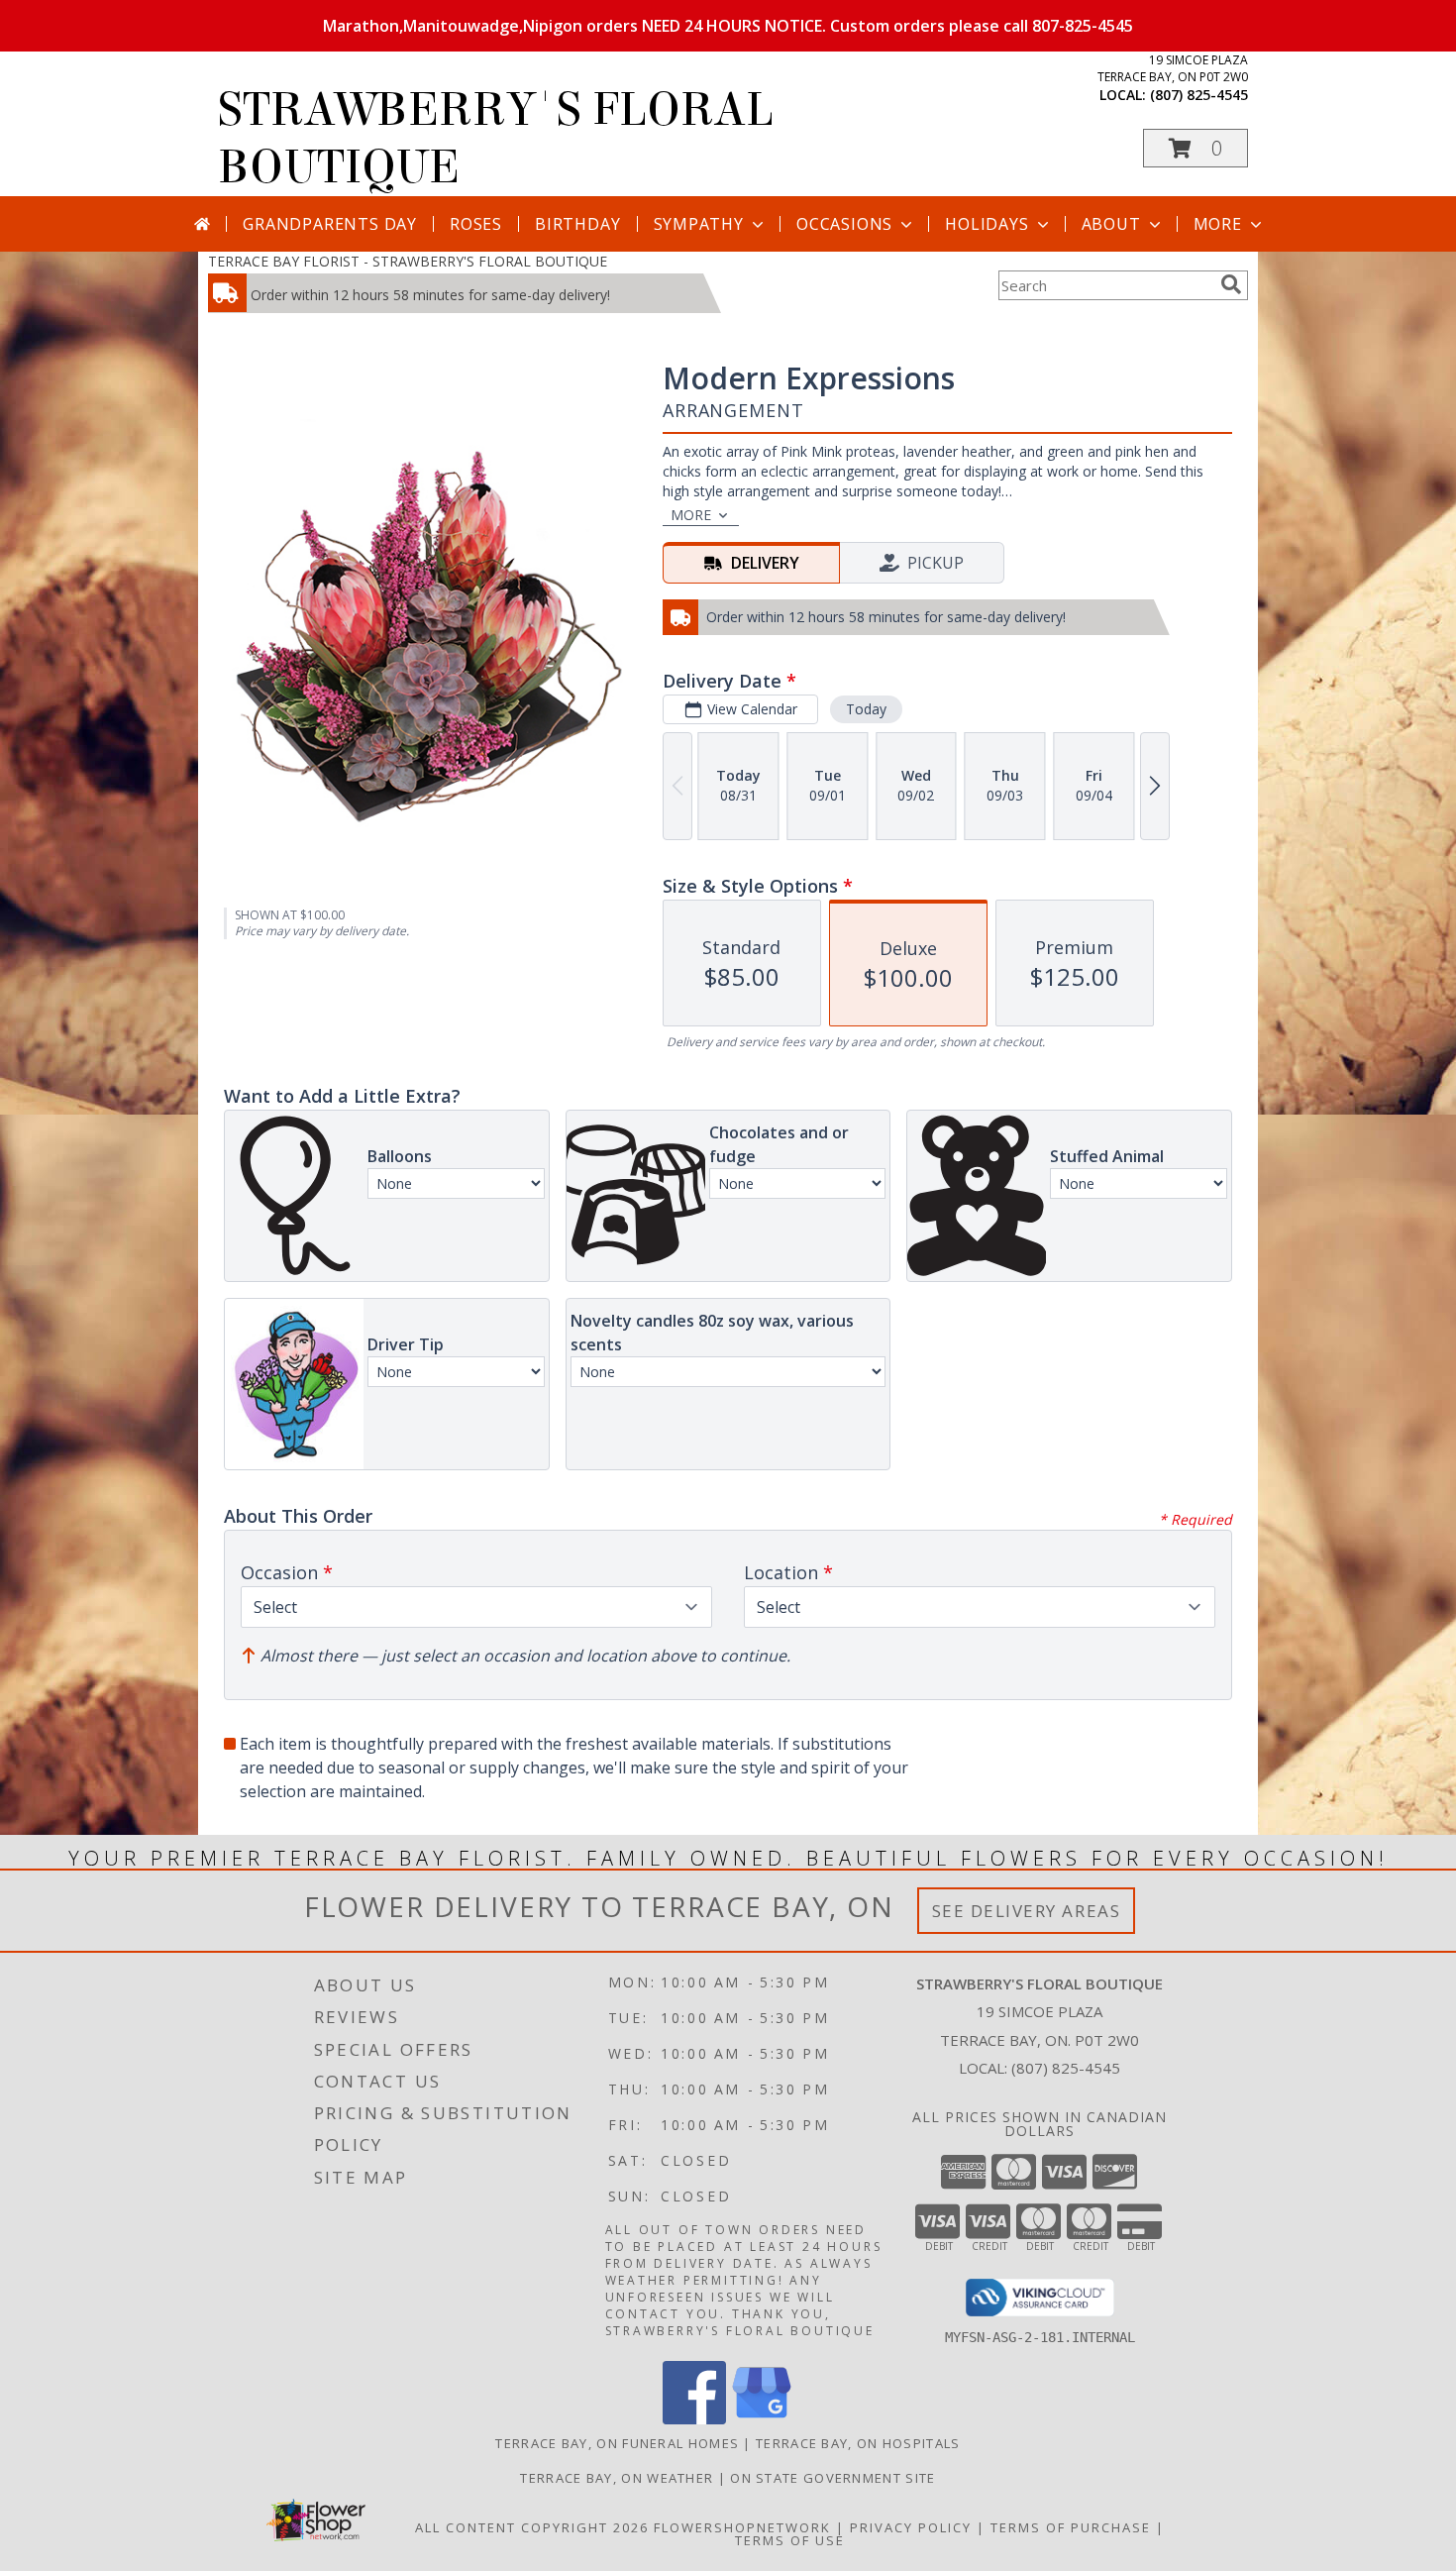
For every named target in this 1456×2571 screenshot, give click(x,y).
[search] (1231, 284)
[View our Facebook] (694, 2419)
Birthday (577, 224)
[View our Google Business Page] (762, 2419)
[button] (1196, 148)
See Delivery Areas (1027, 1911)
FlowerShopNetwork (742, 2527)
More (1218, 224)
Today (866, 709)
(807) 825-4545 (1199, 95)
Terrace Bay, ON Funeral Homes (617, 2443)
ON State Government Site (832, 2478)
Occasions (844, 224)
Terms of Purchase (1071, 2527)
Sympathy (699, 224)
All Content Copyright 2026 (532, 2527)
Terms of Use (790, 2540)
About (1111, 224)
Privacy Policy (911, 2527)
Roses (476, 224)
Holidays (987, 224)
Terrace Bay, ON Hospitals (858, 2443)
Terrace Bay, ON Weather (617, 2478)
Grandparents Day (330, 224)
